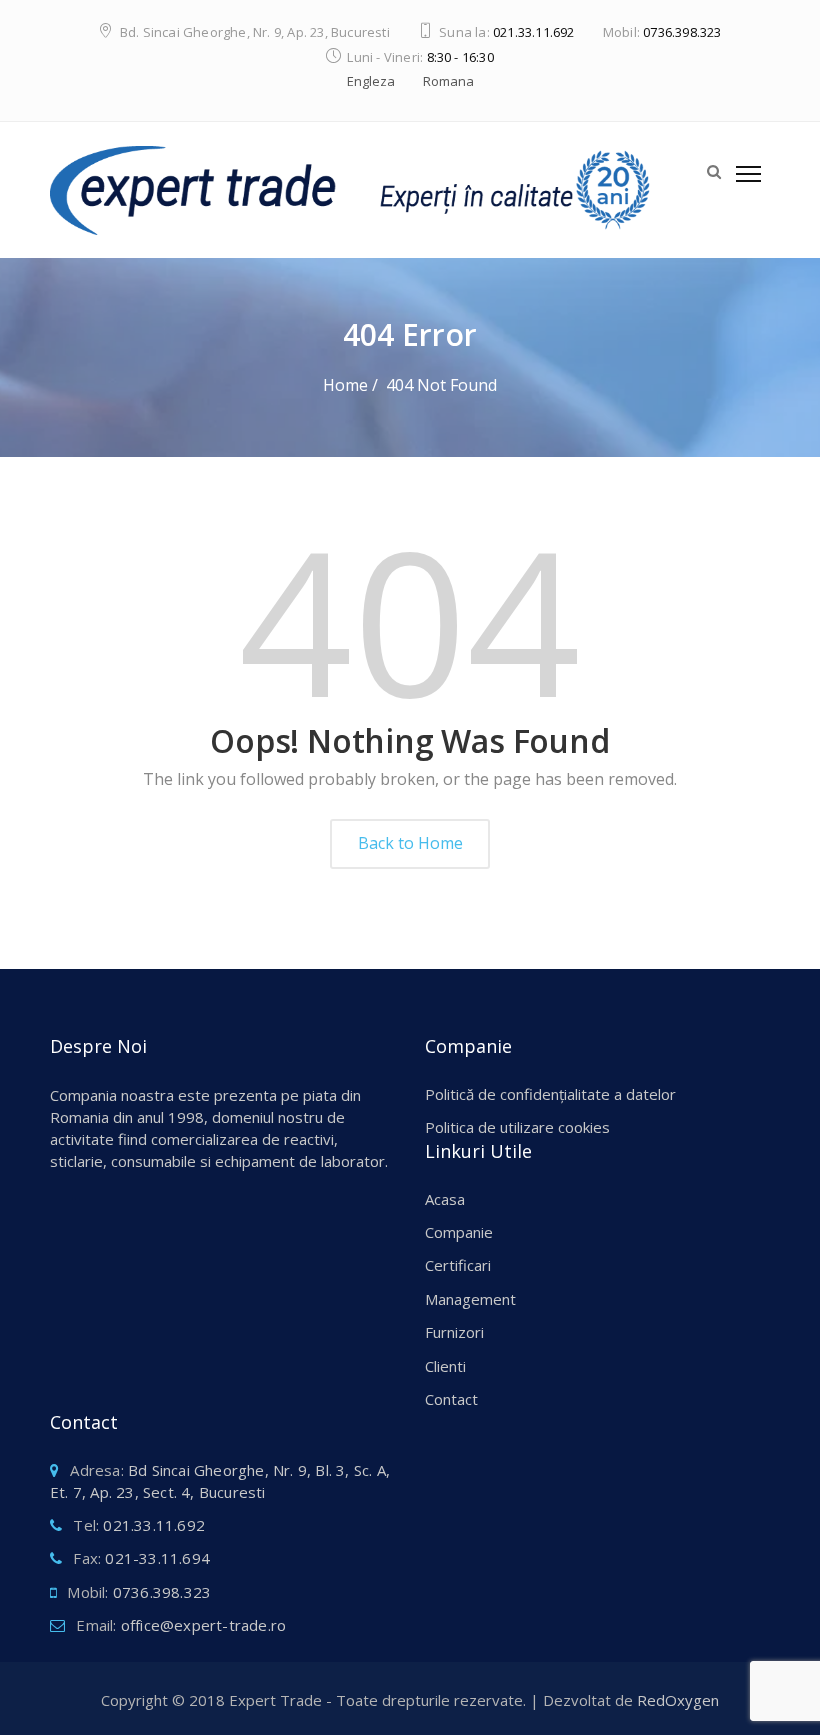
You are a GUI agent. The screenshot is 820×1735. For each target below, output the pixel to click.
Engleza (371, 81)
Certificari (458, 1265)
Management (470, 1299)
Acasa (445, 1199)
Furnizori (454, 1332)
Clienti (445, 1366)
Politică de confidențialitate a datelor (550, 1094)
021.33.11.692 (534, 32)
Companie (459, 1232)
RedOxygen (678, 1700)
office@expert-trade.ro (203, 1625)
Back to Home (410, 843)
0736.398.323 (682, 32)
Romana (448, 81)
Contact (451, 1399)
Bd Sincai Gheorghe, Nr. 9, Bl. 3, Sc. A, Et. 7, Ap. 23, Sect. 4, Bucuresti (220, 1480)
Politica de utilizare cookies (517, 1127)
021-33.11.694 (157, 1558)
